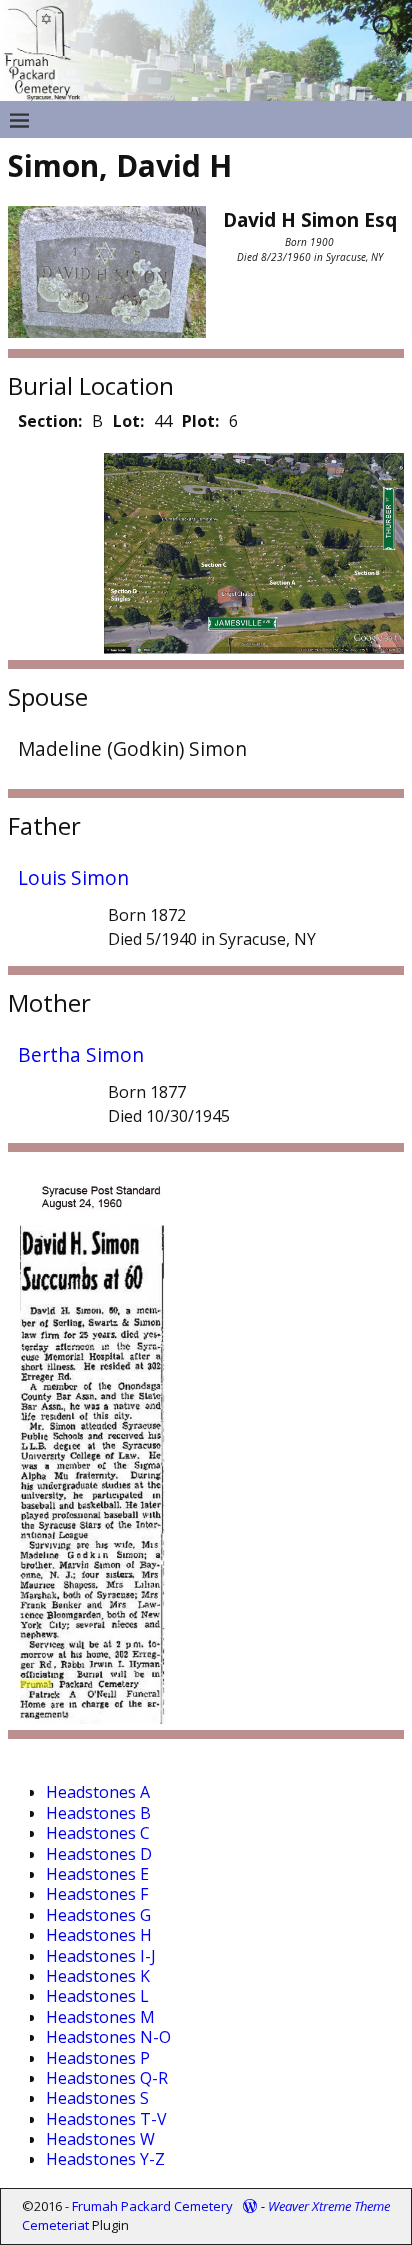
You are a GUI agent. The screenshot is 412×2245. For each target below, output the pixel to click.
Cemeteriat (55, 2225)
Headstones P (98, 2058)
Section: (50, 421)
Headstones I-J (101, 1956)
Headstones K (98, 1976)
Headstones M (100, 2017)
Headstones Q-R (107, 2078)
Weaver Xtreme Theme (329, 2206)
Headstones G (98, 1915)
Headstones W (100, 2139)
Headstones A (98, 1792)
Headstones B (98, 1813)
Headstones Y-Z (105, 2159)
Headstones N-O (108, 2037)
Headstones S (97, 2098)
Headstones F (97, 1894)
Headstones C (98, 1833)
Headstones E (97, 1874)
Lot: (128, 421)
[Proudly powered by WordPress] (250, 2206)
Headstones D (99, 1854)
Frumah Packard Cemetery (152, 2206)
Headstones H (99, 1935)
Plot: (200, 421)
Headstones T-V (106, 2119)
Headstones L (97, 1996)
